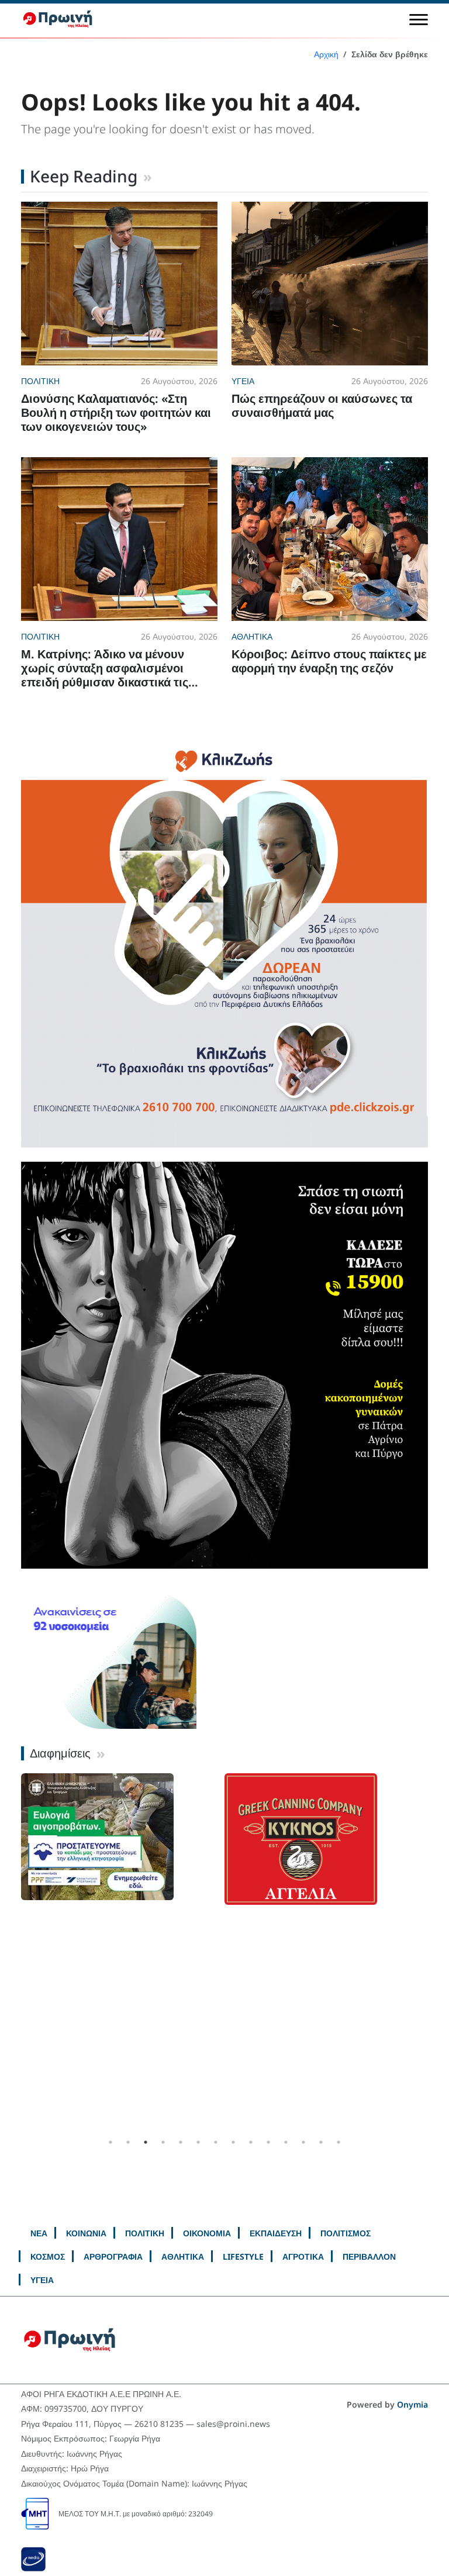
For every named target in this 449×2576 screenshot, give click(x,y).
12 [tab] (303, 2142)
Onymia (412, 2404)
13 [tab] (321, 2142)
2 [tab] (128, 2142)
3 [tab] (146, 2142)
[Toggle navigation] (419, 19)
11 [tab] (286, 2142)
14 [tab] (339, 2142)
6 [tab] (198, 2142)
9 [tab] (251, 2142)
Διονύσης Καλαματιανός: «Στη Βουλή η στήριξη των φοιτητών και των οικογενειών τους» (116, 412)
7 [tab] (216, 2142)
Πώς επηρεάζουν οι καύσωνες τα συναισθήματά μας (322, 405)
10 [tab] (268, 2142)
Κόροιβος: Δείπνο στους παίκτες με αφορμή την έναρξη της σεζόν (329, 661)
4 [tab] (163, 2142)
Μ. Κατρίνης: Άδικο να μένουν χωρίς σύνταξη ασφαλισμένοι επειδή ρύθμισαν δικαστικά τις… (110, 668)
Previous (12, 1953)
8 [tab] (233, 2142)
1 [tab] (110, 2142)
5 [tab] (181, 2142)
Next (437, 1953)
